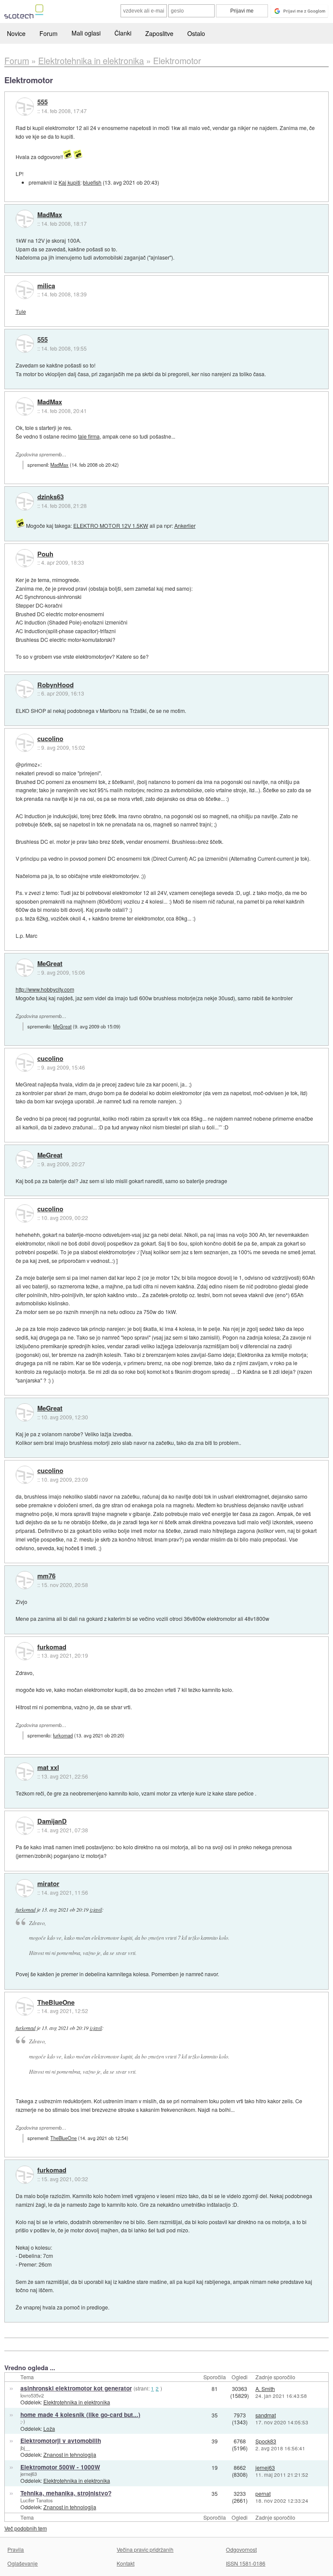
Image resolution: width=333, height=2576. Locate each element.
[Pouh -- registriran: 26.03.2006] (25, 558)
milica (46, 286)
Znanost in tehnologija (70, 2454)
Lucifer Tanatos (37, 2500)
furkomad (52, 1647)
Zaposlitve (159, 33)
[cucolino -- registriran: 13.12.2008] (25, 743)
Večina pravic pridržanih (145, 2549)
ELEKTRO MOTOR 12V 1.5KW (111, 525)
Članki (123, 33)
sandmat (266, 2415)
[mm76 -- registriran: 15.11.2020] (25, 1580)
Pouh (45, 554)
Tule (21, 311)
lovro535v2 (32, 2395)
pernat (263, 2493)
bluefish (92, 182)
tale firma (89, 436)
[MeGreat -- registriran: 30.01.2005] (25, 968)
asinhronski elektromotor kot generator (76, 2388)
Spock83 (266, 2441)
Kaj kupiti (69, 182)
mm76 (46, 1576)
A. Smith (265, 2389)
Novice (16, 33)
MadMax (50, 215)
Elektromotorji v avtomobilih (61, 2441)
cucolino (50, 739)
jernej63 (29, 2474)
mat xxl (48, 1768)
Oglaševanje (23, 2563)
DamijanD (52, 1821)
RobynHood (55, 685)
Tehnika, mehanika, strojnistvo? (66, 2493)
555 (42, 102)
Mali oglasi (86, 33)
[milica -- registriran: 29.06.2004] (25, 290)
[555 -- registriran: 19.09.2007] (25, 107)
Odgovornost (241, 2549)
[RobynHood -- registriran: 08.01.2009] (25, 689)
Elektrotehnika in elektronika (77, 2402)
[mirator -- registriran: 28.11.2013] (25, 1888)
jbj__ (25, 2448)
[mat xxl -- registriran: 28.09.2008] (25, 1772)
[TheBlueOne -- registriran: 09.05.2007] (25, 2007)
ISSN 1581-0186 (246, 2563)
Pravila (16, 2549)
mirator (48, 1884)
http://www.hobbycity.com (45, 989)
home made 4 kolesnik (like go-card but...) (80, 2415)
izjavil (96, 1909)
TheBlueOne (56, 2003)
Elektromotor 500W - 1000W (60, 2467)
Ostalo (196, 33)
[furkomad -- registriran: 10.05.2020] (25, 1651)
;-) (23, 2421)
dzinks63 (51, 497)
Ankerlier (185, 525)
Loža (49, 2428)
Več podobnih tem (26, 2528)
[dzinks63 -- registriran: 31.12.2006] (25, 501)
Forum (49, 33)
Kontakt (126, 2563)
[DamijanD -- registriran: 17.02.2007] (25, 1826)
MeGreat (50, 964)
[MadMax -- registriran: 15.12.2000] (25, 219)
